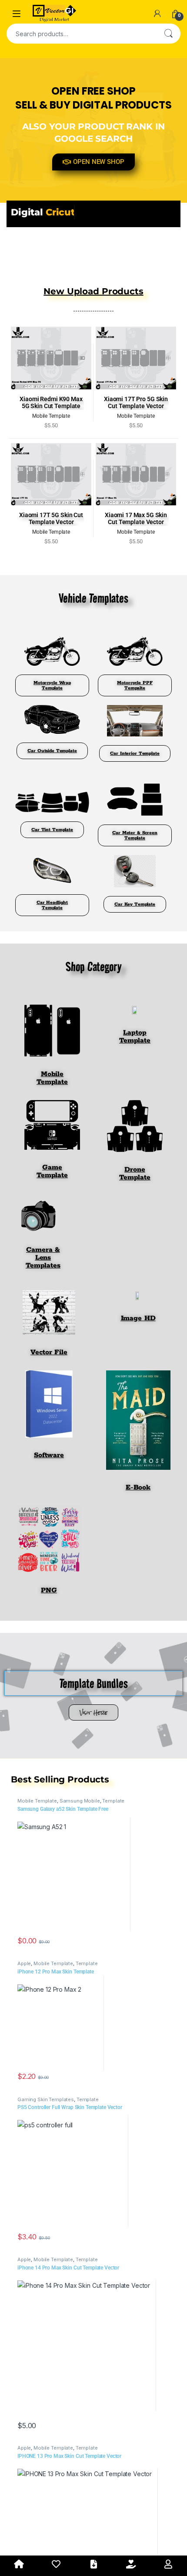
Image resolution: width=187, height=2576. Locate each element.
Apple (24, 1963)
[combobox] (81, 34)
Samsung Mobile (80, 1801)
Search (168, 34)
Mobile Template (37, 1801)
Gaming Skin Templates (46, 2099)
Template (113, 1801)
